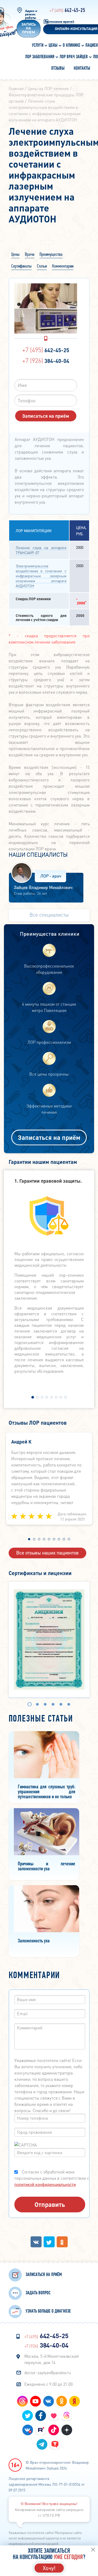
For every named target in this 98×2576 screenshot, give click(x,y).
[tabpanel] (49, 1640)
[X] (49, 2242)
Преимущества (51, 255)
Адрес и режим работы (31, 14)
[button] (33, 1397)
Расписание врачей (59, 22)
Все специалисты (49, 915)
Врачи (30, 255)
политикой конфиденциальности (45, 2184)
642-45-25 (67, 10)
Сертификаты (21, 266)
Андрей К (21, 1442)
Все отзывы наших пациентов (47, 1552)
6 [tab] (74, 1705)
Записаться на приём (49, 1137)
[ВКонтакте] (36, 2242)
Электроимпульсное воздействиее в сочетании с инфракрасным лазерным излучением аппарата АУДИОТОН (41, 576)
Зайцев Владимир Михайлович (43, 887)
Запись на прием (29, 29)
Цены (15, 255)
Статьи (42, 266)
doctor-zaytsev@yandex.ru (48, 2372)
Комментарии (63, 266)
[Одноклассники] (62, 2242)
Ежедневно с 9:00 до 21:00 (49, 2384)
